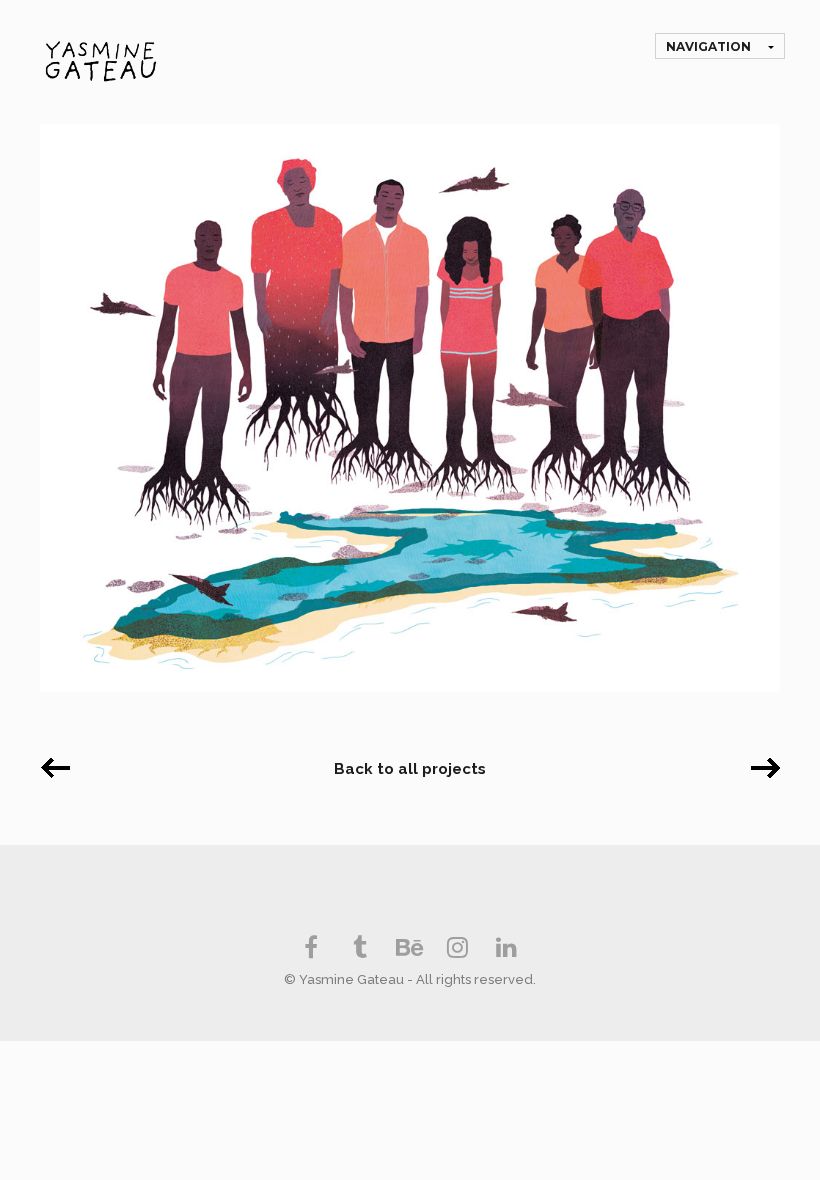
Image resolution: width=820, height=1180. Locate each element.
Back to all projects (410, 769)
